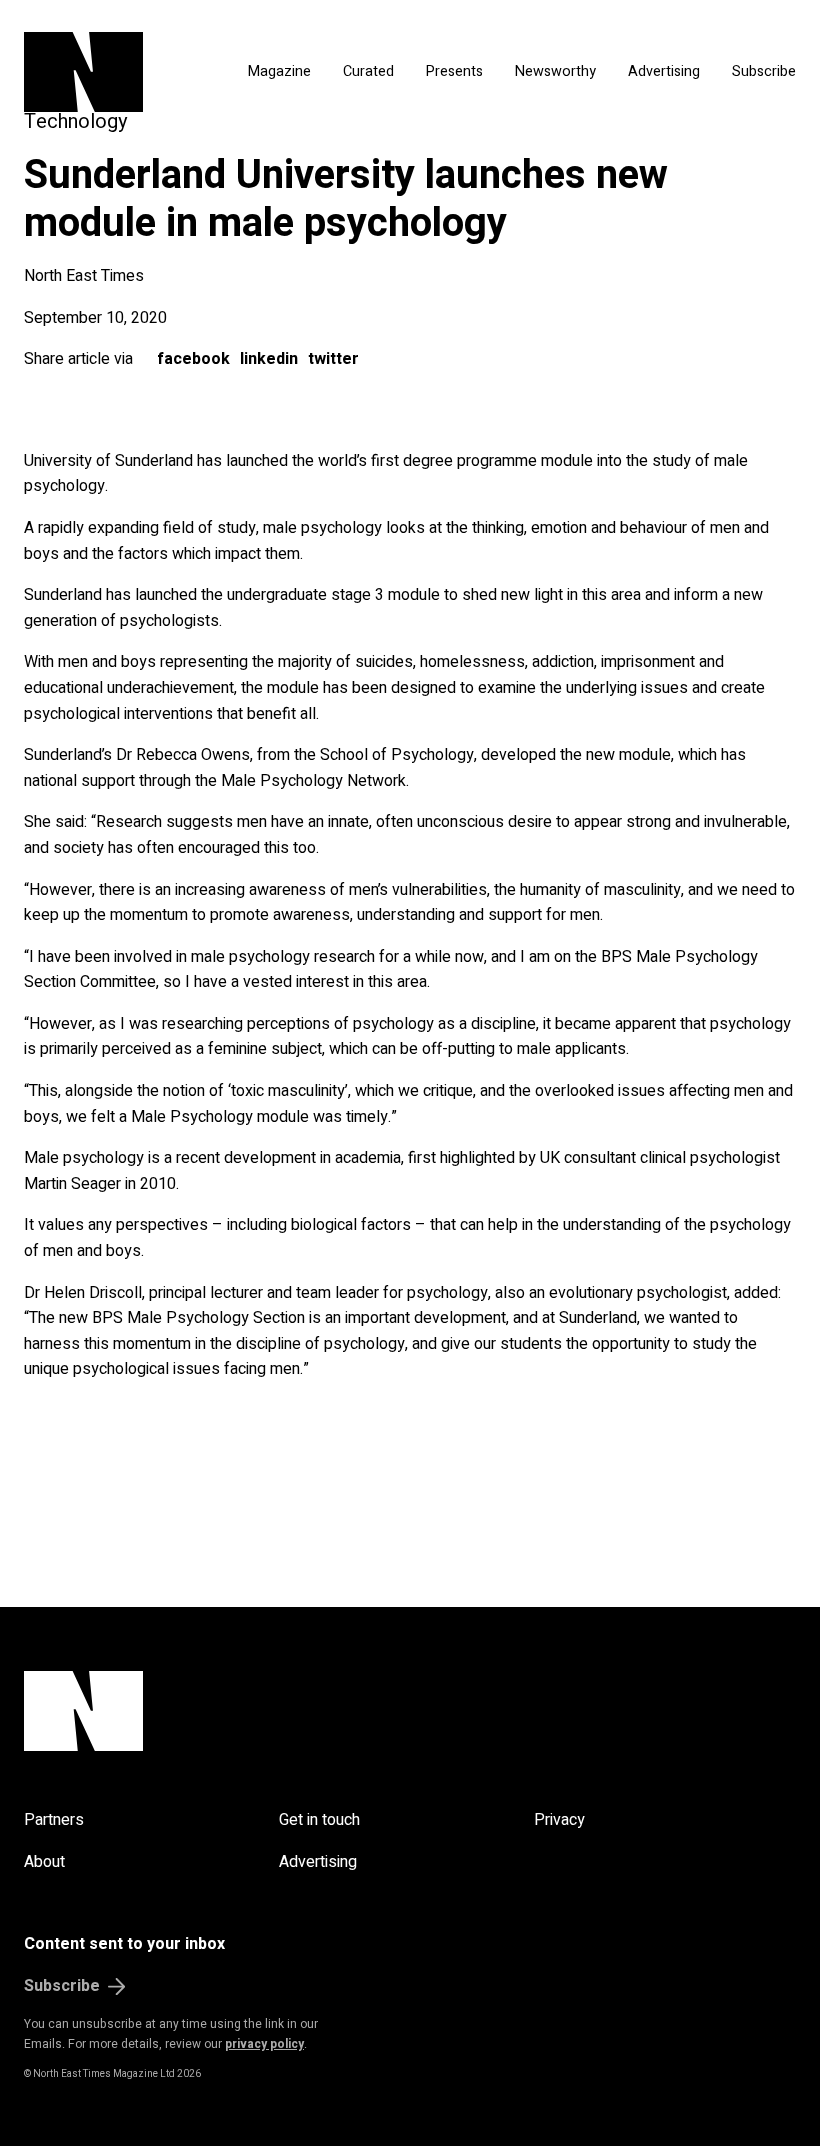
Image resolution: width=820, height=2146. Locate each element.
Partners (54, 1820)
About (44, 1862)
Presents (454, 71)
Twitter (333, 359)
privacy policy (264, 2044)
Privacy (559, 1820)
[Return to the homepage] (110, 72)
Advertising (664, 71)
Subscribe (764, 71)
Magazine (279, 71)
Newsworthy (555, 71)
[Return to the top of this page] (410, 1711)
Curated (368, 71)
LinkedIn (269, 359)
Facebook (193, 359)
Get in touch (319, 1820)
